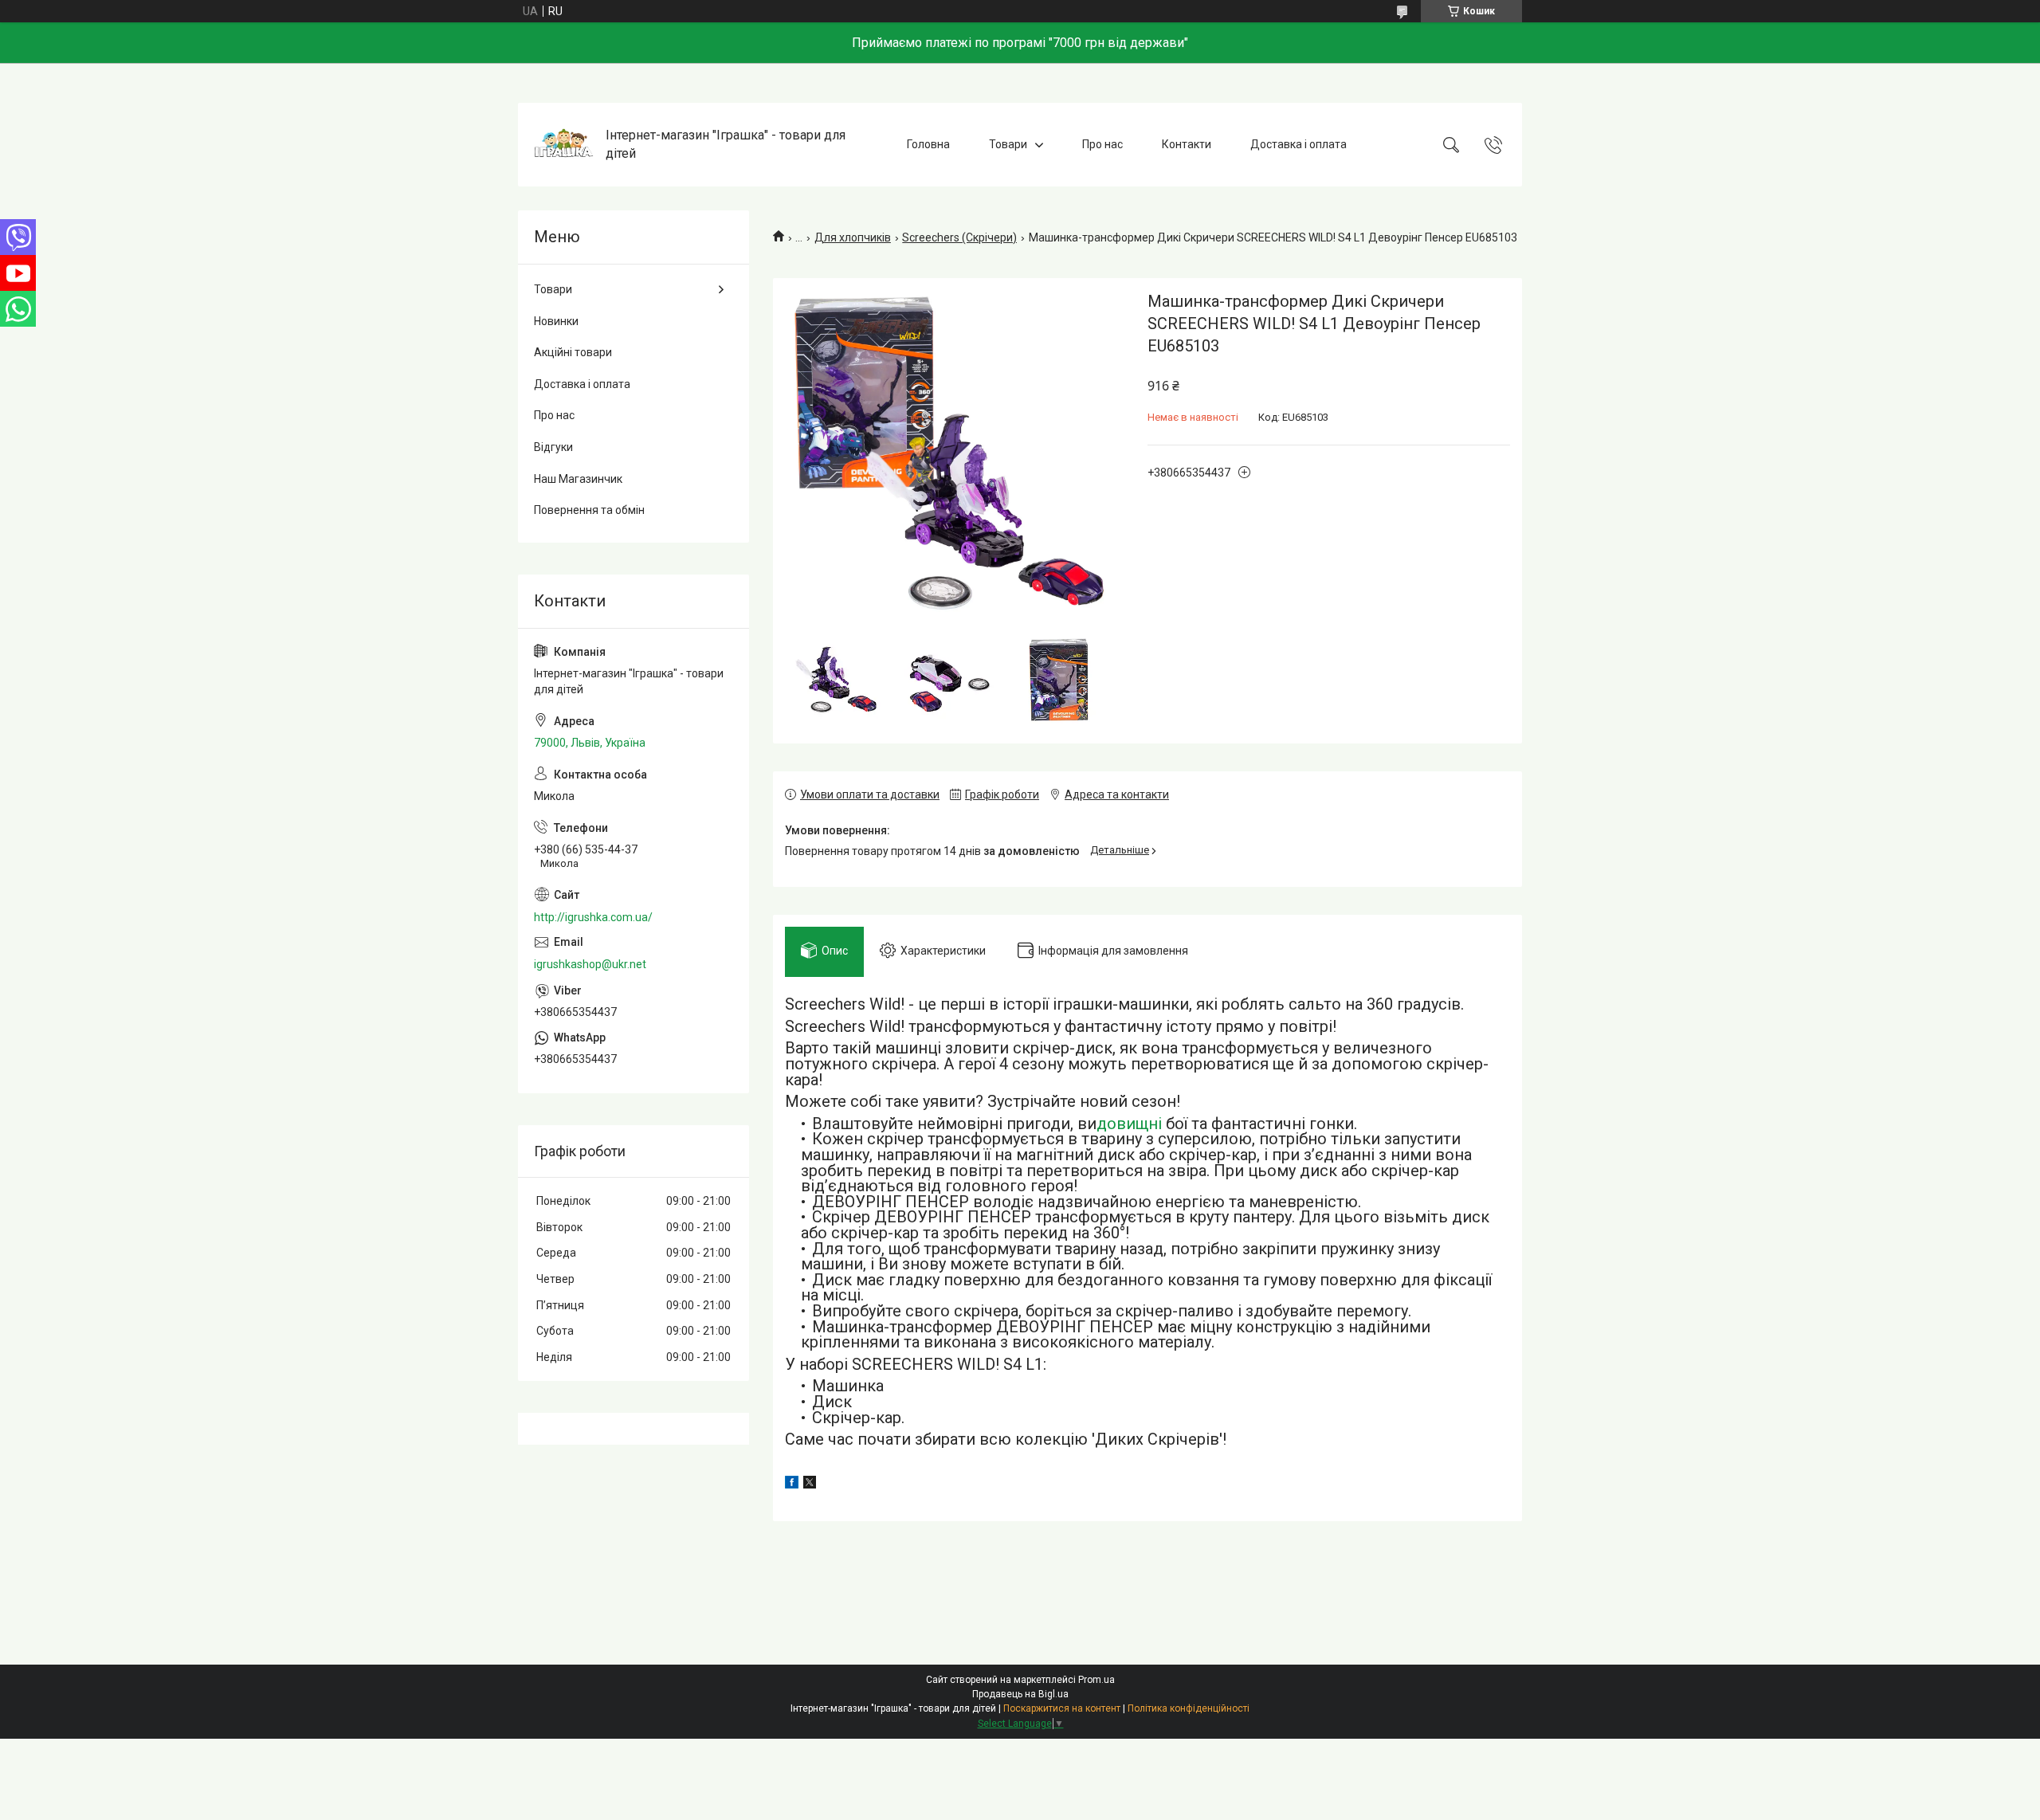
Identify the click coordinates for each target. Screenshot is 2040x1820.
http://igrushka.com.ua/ (593, 917)
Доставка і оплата (1299, 144)
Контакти (1187, 144)
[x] (810, 1485)
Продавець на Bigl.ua (1020, 1694)
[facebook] (792, 1485)
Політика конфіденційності (1189, 1708)
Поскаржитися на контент (1062, 1708)
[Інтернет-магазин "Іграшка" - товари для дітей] (564, 145)
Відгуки (553, 447)
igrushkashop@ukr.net (590, 964)
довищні (1129, 1124)
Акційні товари (573, 352)
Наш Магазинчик (578, 479)
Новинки (556, 321)
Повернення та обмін (589, 510)
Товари (1008, 144)
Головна (928, 144)
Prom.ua (1096, 1680)
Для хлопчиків (853, 237)
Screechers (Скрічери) (959, 237)
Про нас (1102, 144)
